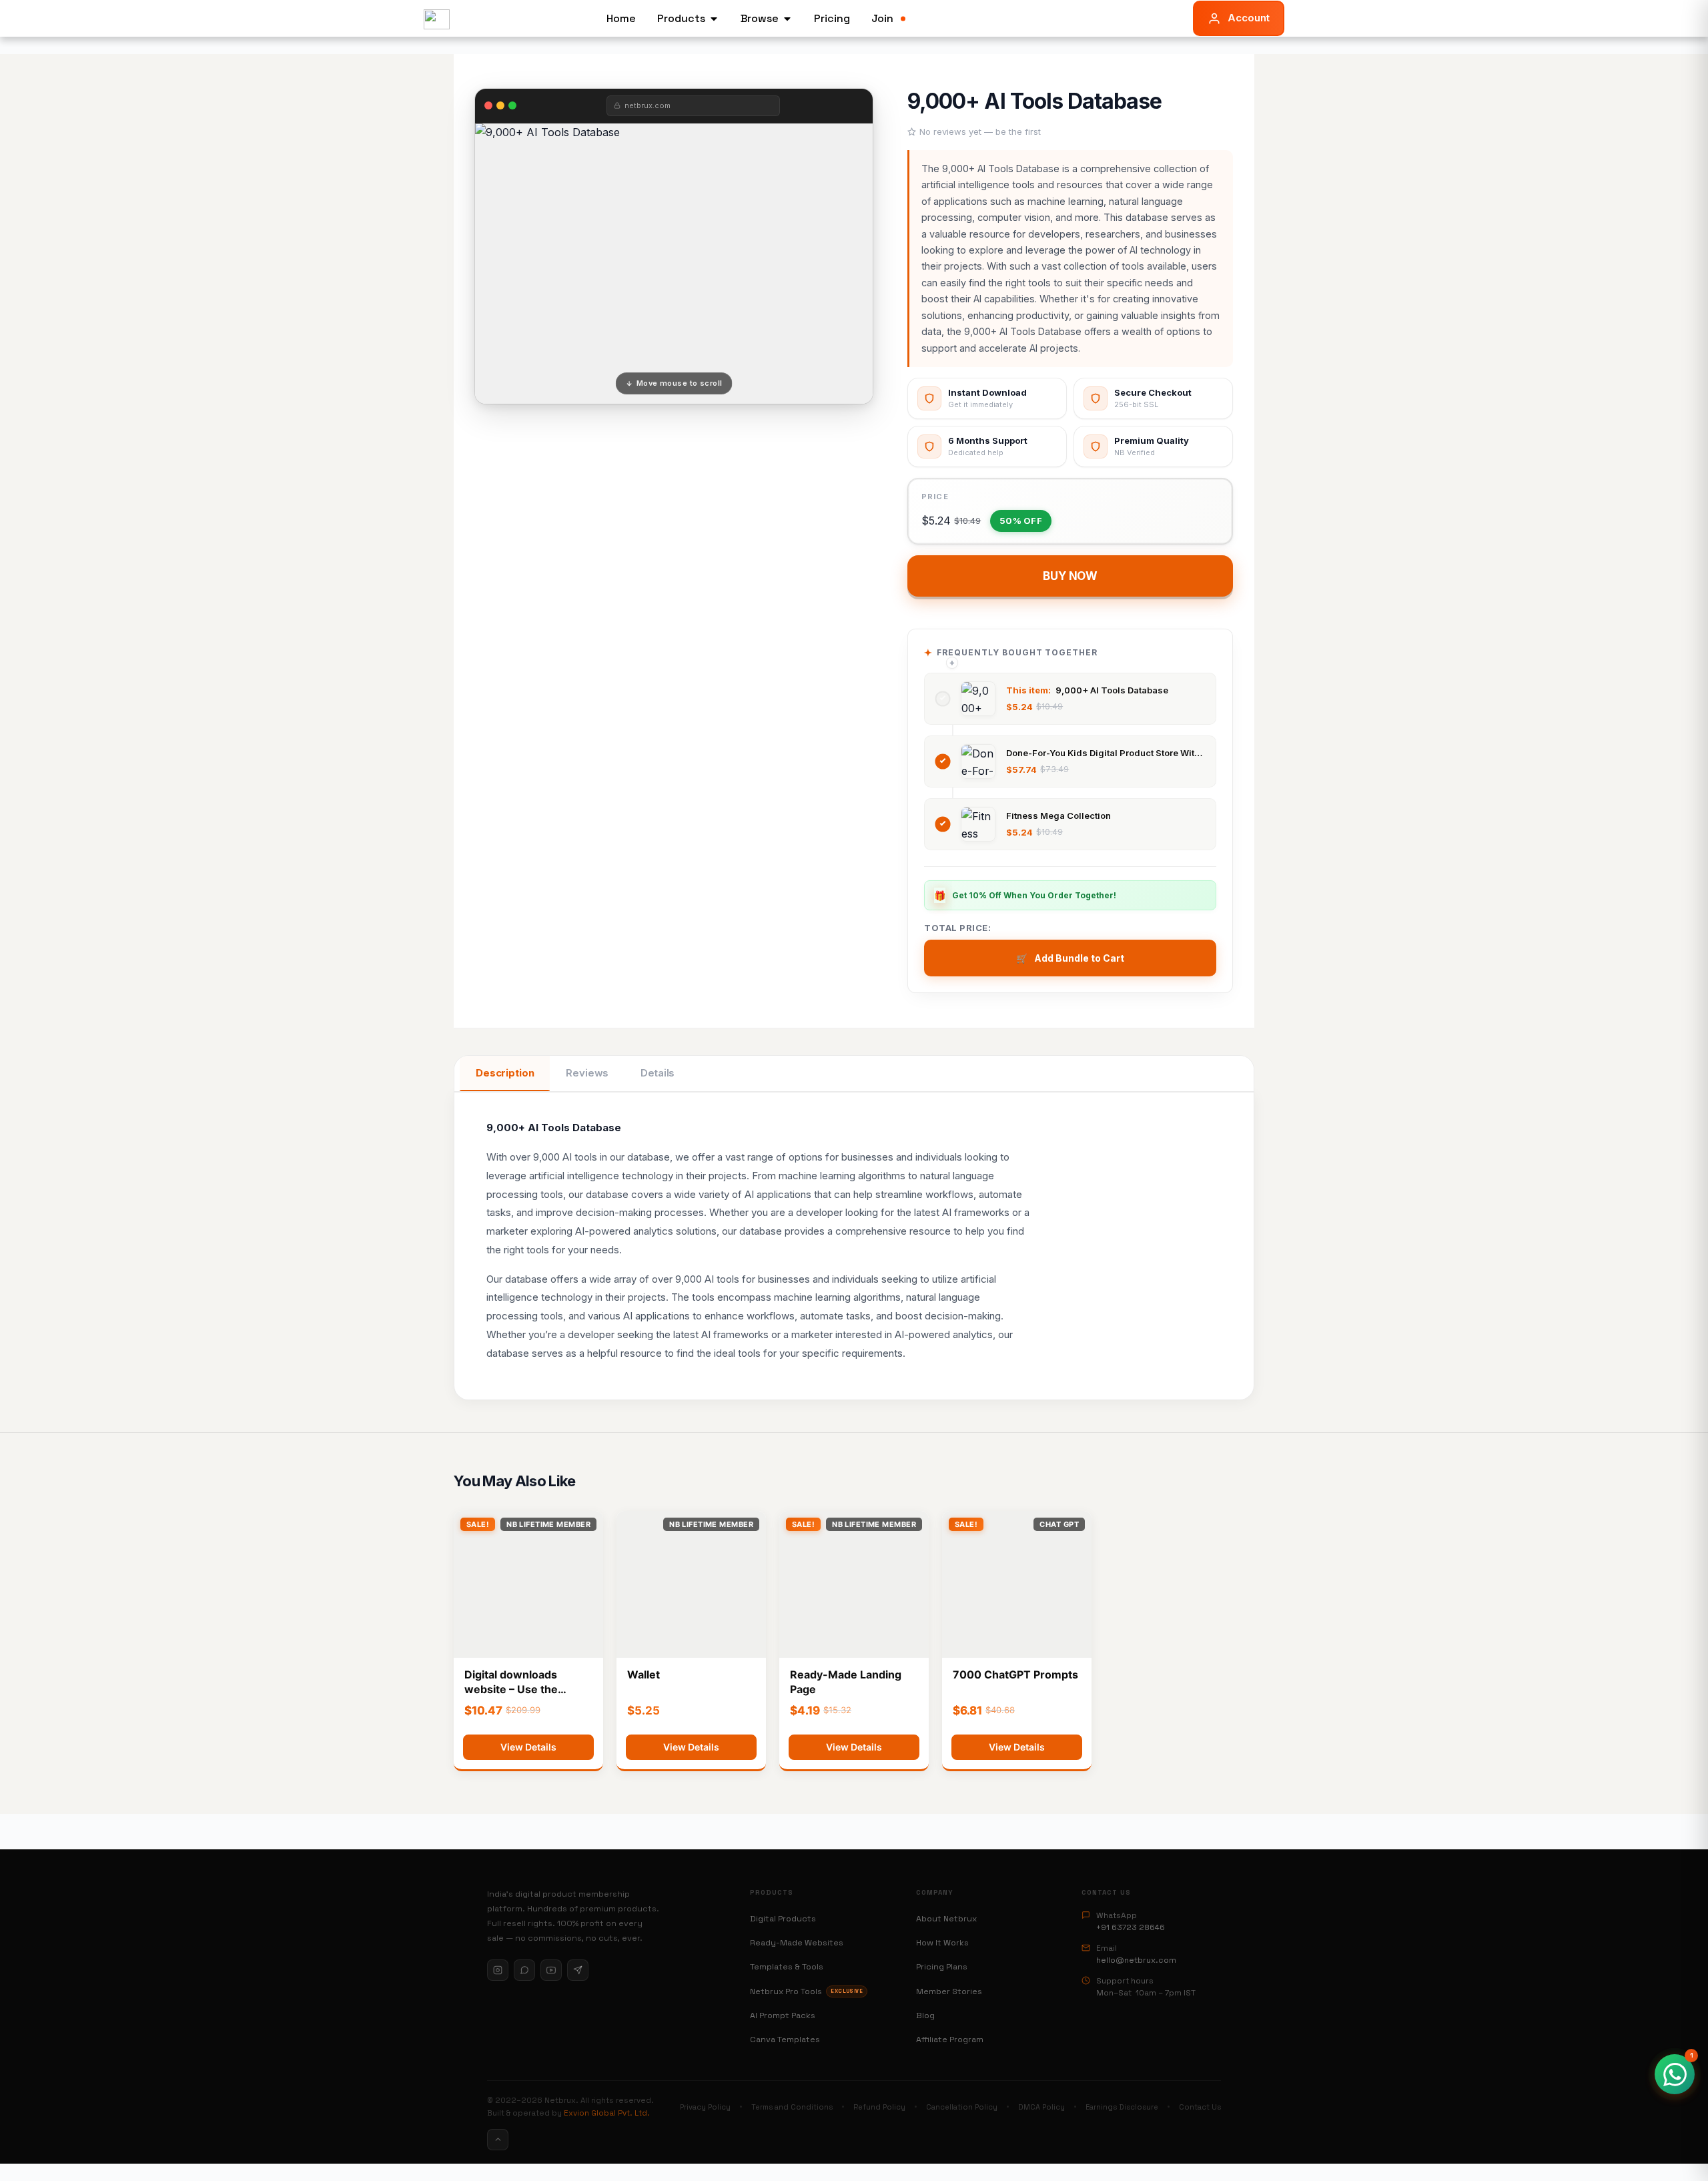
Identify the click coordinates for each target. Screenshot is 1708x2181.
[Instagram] (498, 1970)
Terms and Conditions (792, 2107)
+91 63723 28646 (1131, 1927)
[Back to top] (498, 2140)
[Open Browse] (787, 19)
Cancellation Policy (962, 2107)
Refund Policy (879, 2107)
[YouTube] (551, 1970)
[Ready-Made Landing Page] (854, 1584)
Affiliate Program (950, 2040)
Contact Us (1200, 2107)
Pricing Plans (942, 1967)
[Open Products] (714, 19)
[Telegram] (578, 1970)
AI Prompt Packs (783, 2015)
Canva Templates (785, 2040)
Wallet (644, 1674)
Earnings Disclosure (1122, 2107)
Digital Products (783, 1919)
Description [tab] (505, 1073)
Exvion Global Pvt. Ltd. (607, 2113)
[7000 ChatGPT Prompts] (1017, 1584)
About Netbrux (946, 1919)
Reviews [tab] (587, 1073)
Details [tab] (658, 1073)
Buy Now (1070, 576)
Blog (925, 2015)
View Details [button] (528, 1747)
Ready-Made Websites (797, 1943)
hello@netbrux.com (1136, 1960)
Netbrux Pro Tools (806, 1991)
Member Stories (949, 1991)
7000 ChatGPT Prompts (1015, 1674)
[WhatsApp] (524, 1970)
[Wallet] (691, 1584)
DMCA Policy (1041, 2107)
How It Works (942, 1943)
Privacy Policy (705, 2107)
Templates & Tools (787, 1967)
